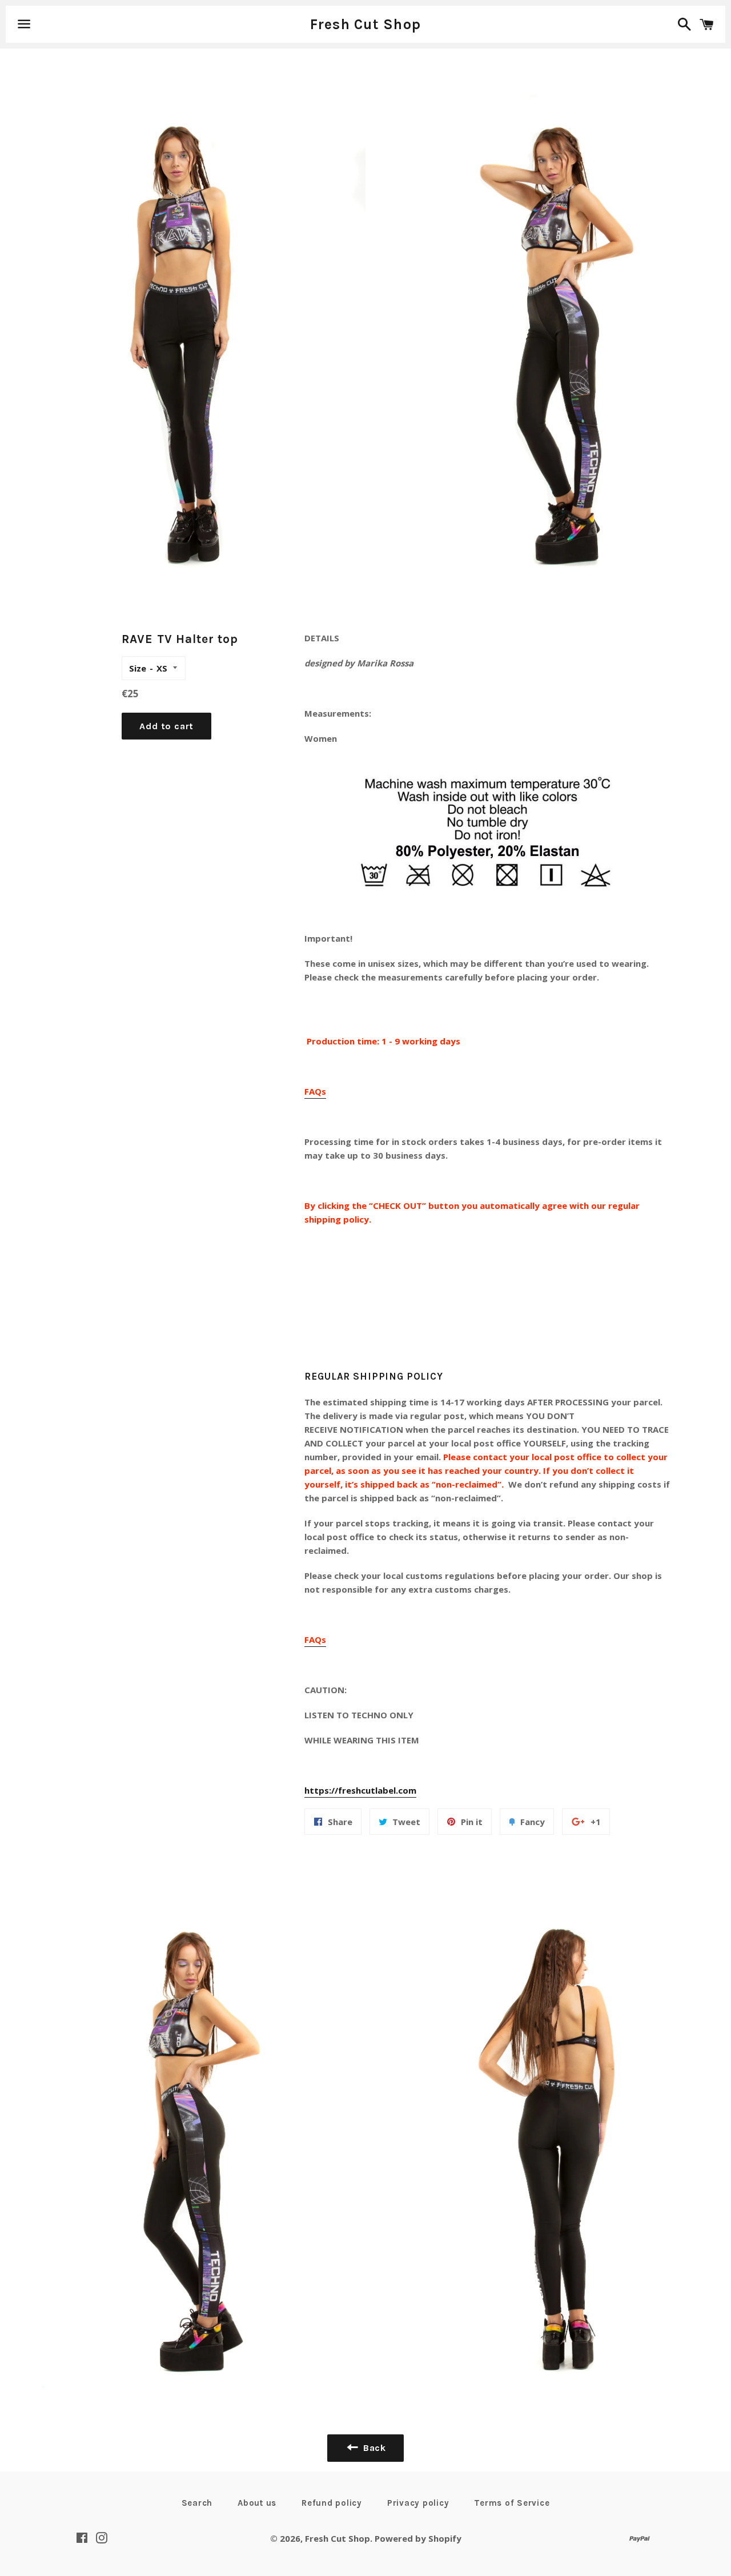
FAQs (315, 1091)
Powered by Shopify (418, 2538)
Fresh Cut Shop (366, 24)
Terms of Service (512, 2503)
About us (257, 2503)
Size (138, 668)
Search (197, 2503)
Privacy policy (418, 2503)
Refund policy (332, 2503)
